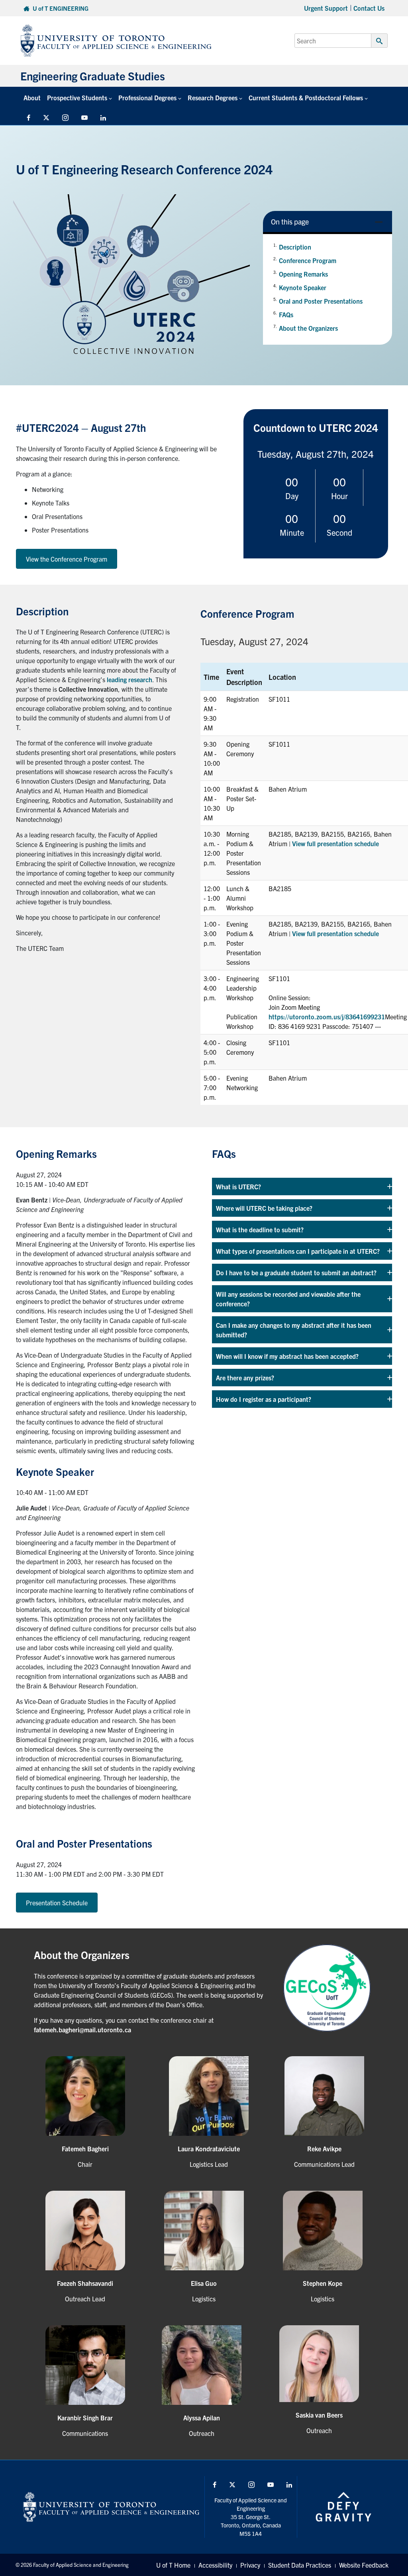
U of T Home (173, 2565)
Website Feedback (364, 2565)
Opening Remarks (303, 274)
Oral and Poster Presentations (321, 301)
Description (295, 247)
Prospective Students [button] (77, 98)
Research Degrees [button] (213, 98)
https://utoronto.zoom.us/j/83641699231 (327, 1017)
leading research (129, 679)
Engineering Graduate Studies (93, 76)
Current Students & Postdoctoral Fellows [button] (306, 98)
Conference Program (308, 260)
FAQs (286, 314)
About (32, 98)
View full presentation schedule (335, 843)
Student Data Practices (300, 2565)
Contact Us (369, 8)
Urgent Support (326, 8)
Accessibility (215, 2565)
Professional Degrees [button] (147, 98)
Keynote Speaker (303, 287)
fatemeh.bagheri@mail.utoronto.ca (82, 2030)
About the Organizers (308, 328)
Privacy (250, 2565)
